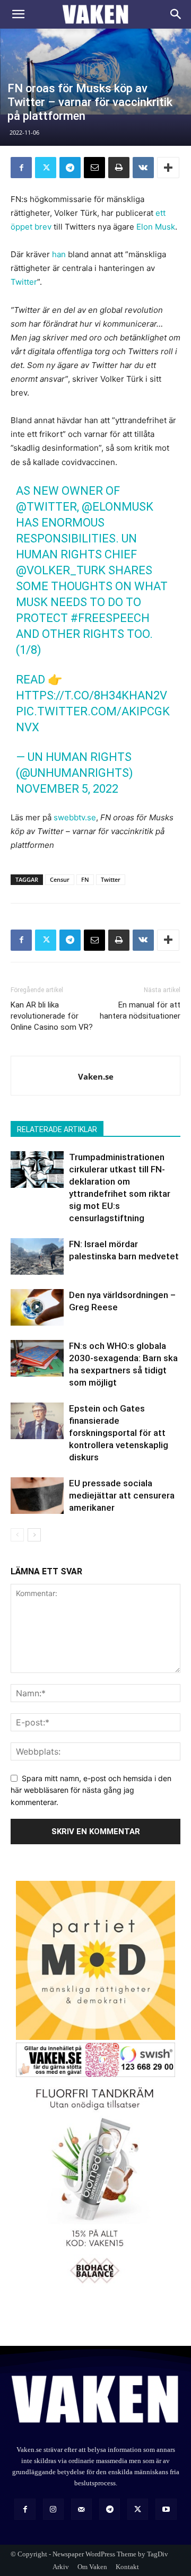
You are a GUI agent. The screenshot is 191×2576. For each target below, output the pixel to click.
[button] (18, 14)
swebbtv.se (75, 817)
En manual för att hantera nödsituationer (140, 1010)
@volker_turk (61, 570)
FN (85, 879)
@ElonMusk (118, 507)
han (59, 254)
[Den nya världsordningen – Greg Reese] (37, 1307)
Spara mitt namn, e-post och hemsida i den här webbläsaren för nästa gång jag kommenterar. (91, 1790)
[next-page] (34, 1535)
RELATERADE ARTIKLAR (57, 1129)
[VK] (143, 168)
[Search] (176, 14)
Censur (60, 879)
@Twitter (46, 507)
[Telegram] (70, 168)
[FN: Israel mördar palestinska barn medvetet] (37, 1256)
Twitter (24, 282)
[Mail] (81, 2509)
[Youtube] (166, 2509)
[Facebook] (21, 168)
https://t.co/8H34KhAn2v (92, 695)
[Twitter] (46, 168)
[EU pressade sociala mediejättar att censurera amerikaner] (37, 1496)
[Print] (119, 168)
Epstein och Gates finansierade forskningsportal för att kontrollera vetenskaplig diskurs (119, 1433)
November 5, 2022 (67, 789)
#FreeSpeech (110, 618)
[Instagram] (53, 2509)
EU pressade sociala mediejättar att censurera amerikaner (122, 1495)
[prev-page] (17, 1535)
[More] (168, 168)
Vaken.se (96, 1076)
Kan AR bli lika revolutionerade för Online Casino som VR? (52, 1016)
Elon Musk (156, 227)
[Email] (94, 168)
